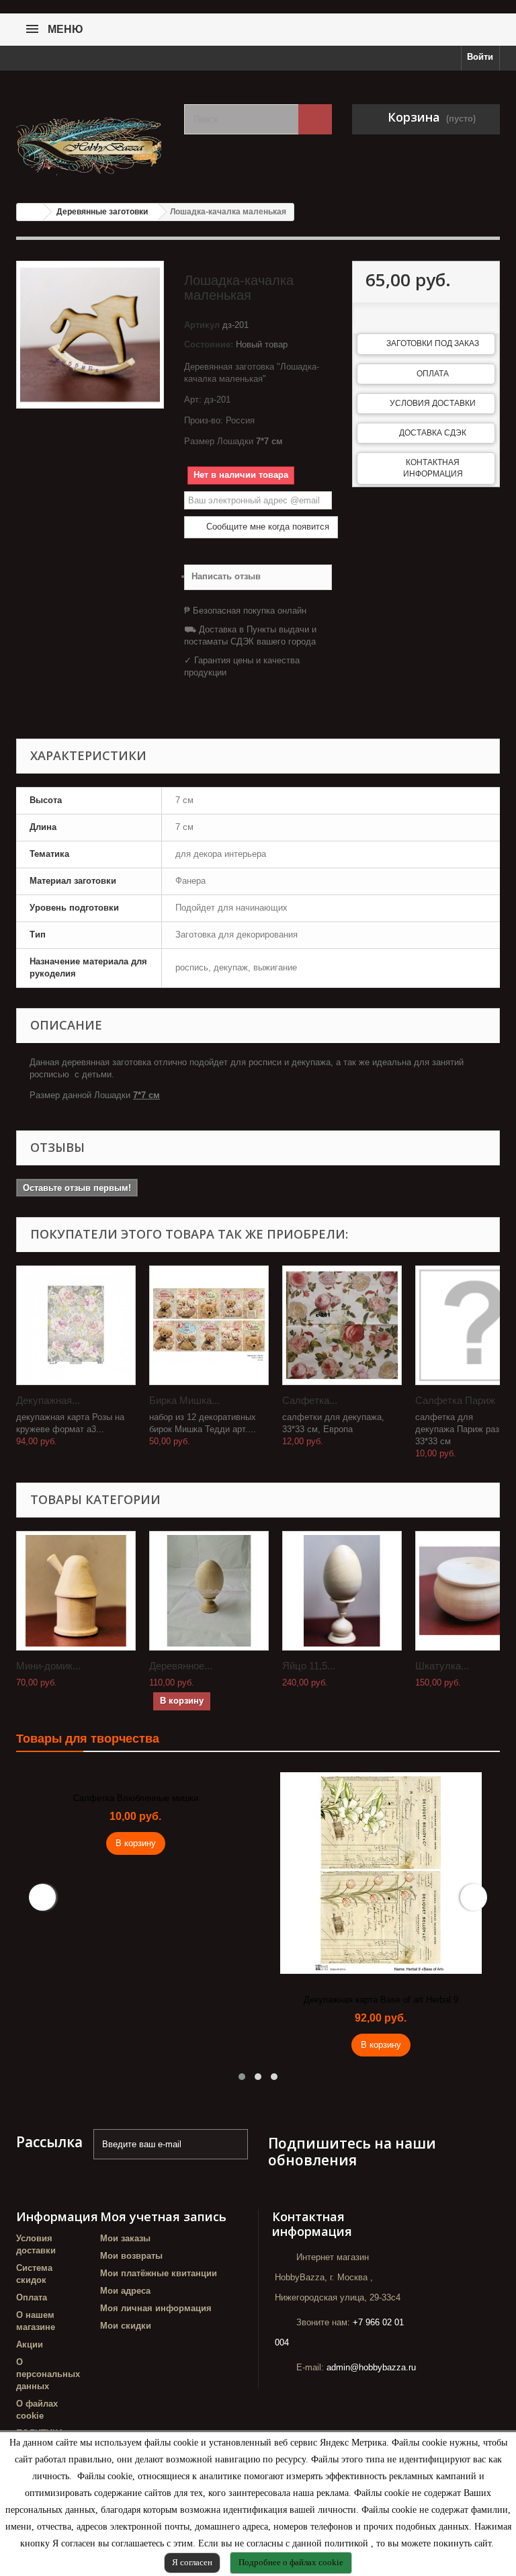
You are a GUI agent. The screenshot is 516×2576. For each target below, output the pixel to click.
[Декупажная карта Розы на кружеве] (76, 1325)
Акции (30, 2344)
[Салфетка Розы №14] (342, 1325)
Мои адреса (125, 2291)
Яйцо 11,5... (309, 1666)
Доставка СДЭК (433, 433)
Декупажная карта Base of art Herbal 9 (136, 2000)
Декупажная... (48, 1400)
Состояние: (209, 344)
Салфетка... (310, 1400)
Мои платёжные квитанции (159, 2273)
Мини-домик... (48, 1666)
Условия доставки (433, 403)
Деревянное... (181, 1666)
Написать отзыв (226, 576)
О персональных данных (48, 2374)
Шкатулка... (442, 1666)
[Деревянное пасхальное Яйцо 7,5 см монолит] (209, 1591)
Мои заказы (125, 2238)
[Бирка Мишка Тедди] (209, 1325)
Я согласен (192, 2562)
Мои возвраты (131, 2256)
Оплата (433, 374)
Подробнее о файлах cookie (291, 2562)
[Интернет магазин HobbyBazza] (90, 140)
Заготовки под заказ (433, 343)
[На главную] (30, 212)
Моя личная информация (156, 2308)
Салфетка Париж (455, 1400)
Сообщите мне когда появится (266, 527)
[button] (242, 2077)
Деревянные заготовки (102, 212)
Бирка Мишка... (184, 1400)
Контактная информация (433, 468)
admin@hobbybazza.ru (371, 2367)
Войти (480, 57)
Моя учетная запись (163, 2216)
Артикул (202, 325)
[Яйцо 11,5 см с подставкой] (342, 1591)
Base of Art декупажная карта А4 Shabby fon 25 (381, 2000)
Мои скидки (126, 2326)
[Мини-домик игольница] (76, 1591)
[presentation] (42, 1897)
